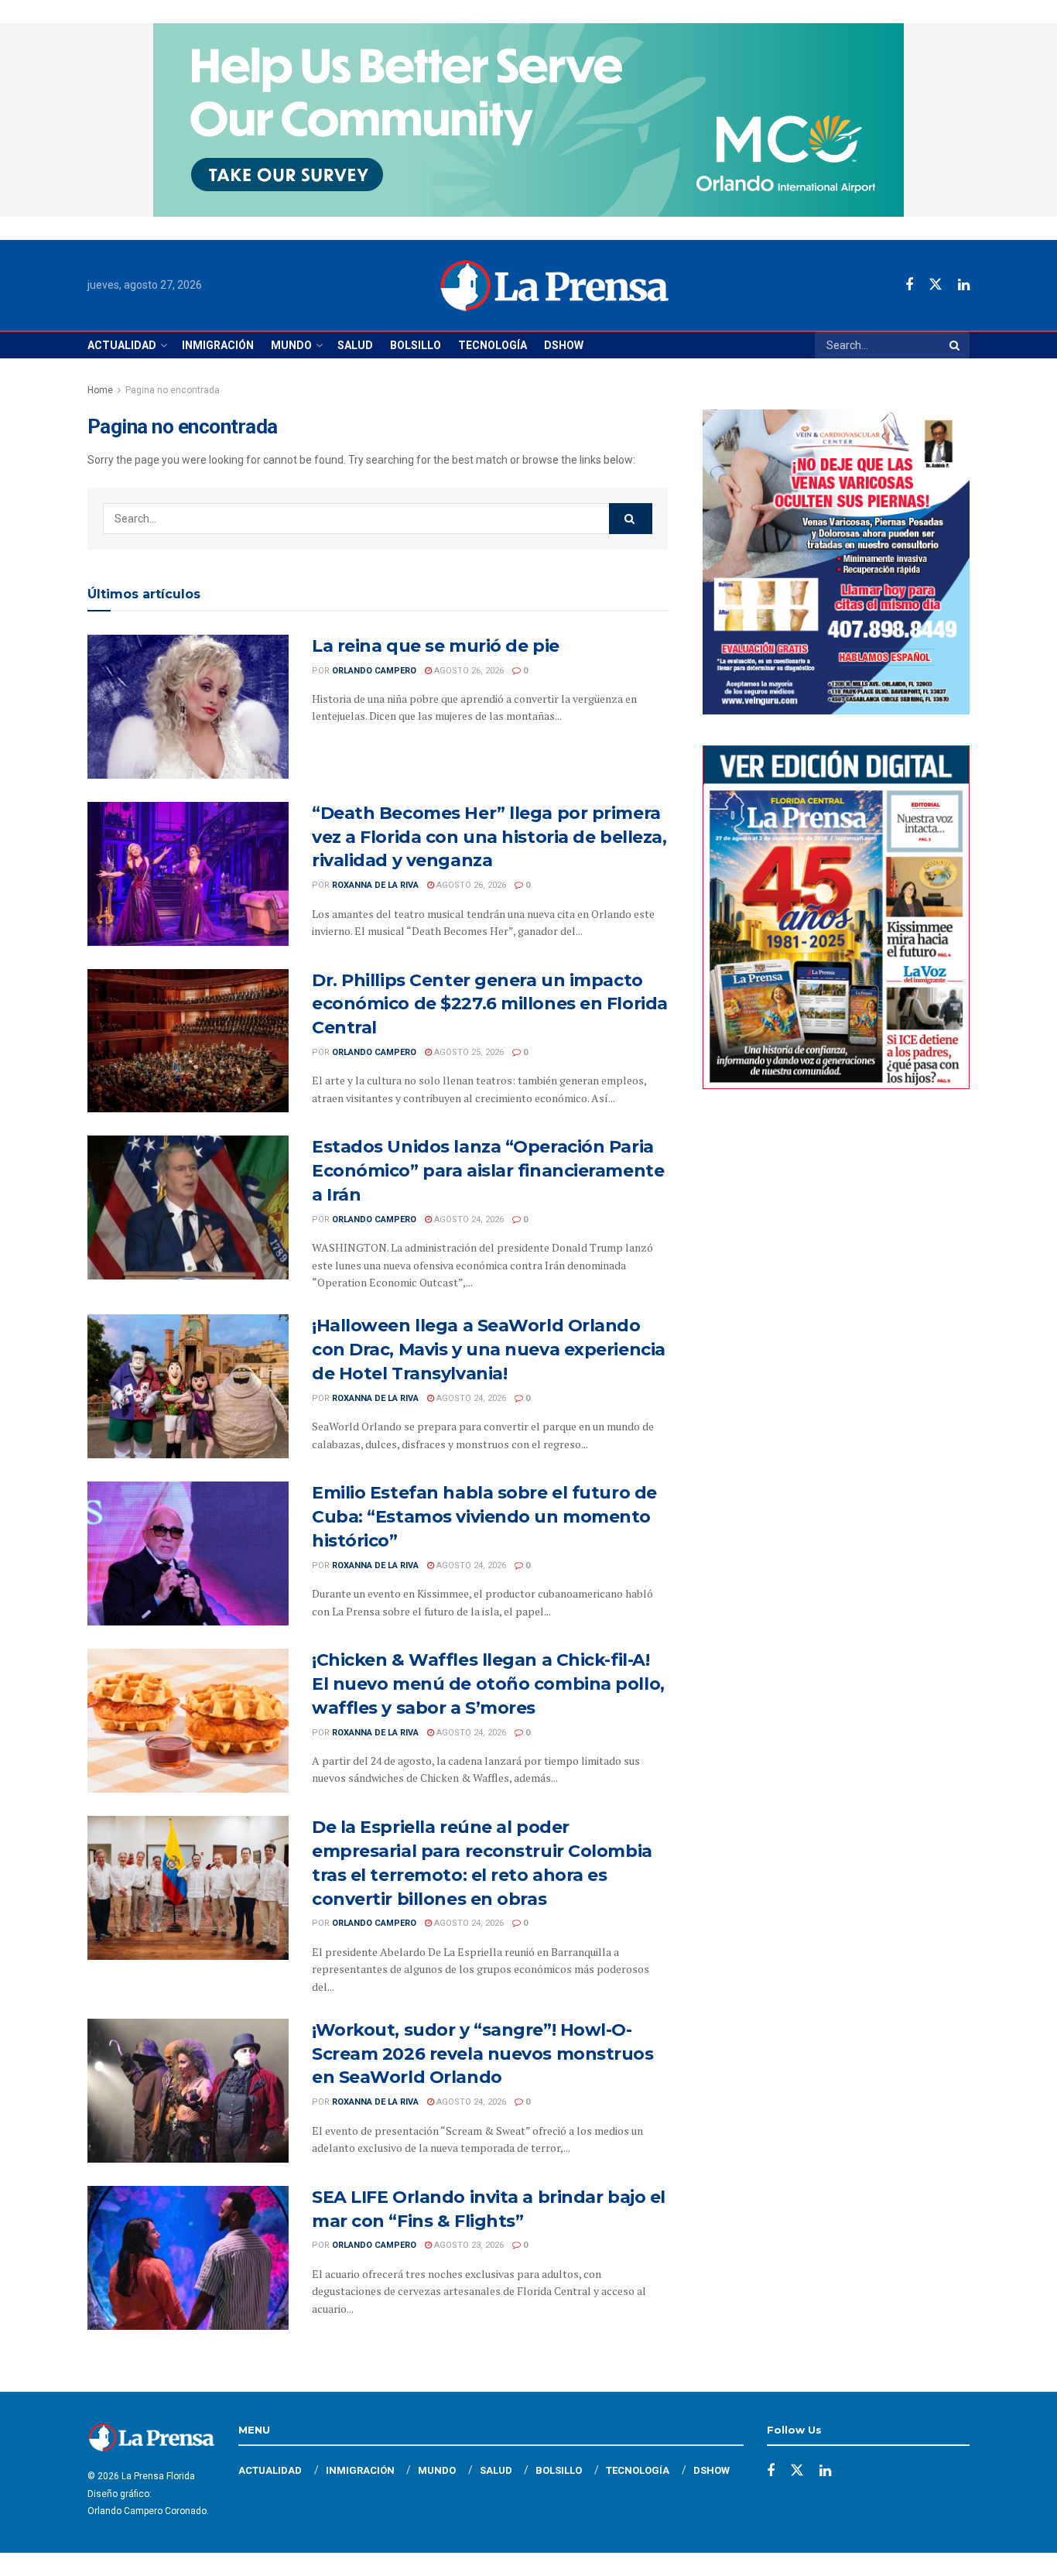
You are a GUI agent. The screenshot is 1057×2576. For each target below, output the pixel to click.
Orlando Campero (374, 671)
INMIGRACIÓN (218, 345)
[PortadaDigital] (836, 916)
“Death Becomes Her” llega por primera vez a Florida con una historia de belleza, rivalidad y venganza (489, 837)
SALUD (355, 345)
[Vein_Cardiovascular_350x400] (836, 561)
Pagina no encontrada (173, 390)
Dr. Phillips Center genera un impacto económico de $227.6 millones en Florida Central (490, 1004)
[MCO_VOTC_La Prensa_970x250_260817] (528, 119)
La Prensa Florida (158, 2476)
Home (100, 390)
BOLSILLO (416, 345)
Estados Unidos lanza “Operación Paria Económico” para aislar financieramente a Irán (488, 1171)
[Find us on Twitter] (936, 285)
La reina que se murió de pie (436, 646)
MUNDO (291, 345)
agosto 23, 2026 (468, 2245)
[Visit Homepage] (554, 286)
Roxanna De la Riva (375, 885)
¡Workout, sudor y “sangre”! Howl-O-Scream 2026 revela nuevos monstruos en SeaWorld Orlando (483, 2054)
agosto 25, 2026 (468, 1052)
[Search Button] (956, 345)
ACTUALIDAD (122, 345)
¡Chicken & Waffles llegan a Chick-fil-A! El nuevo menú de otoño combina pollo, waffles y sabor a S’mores (488, 1684)
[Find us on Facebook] (909, 285)
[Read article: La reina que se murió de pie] (188, 707)
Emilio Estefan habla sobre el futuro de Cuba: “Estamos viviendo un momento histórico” (484, 1517)
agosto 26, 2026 (468, 671)
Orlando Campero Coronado (147, 2511)
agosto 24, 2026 (468, 1219)
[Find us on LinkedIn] (964, 285)
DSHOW (564, 345)
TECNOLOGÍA (493, 345)
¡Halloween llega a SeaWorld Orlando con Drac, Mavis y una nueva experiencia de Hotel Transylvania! (489, 1350)
